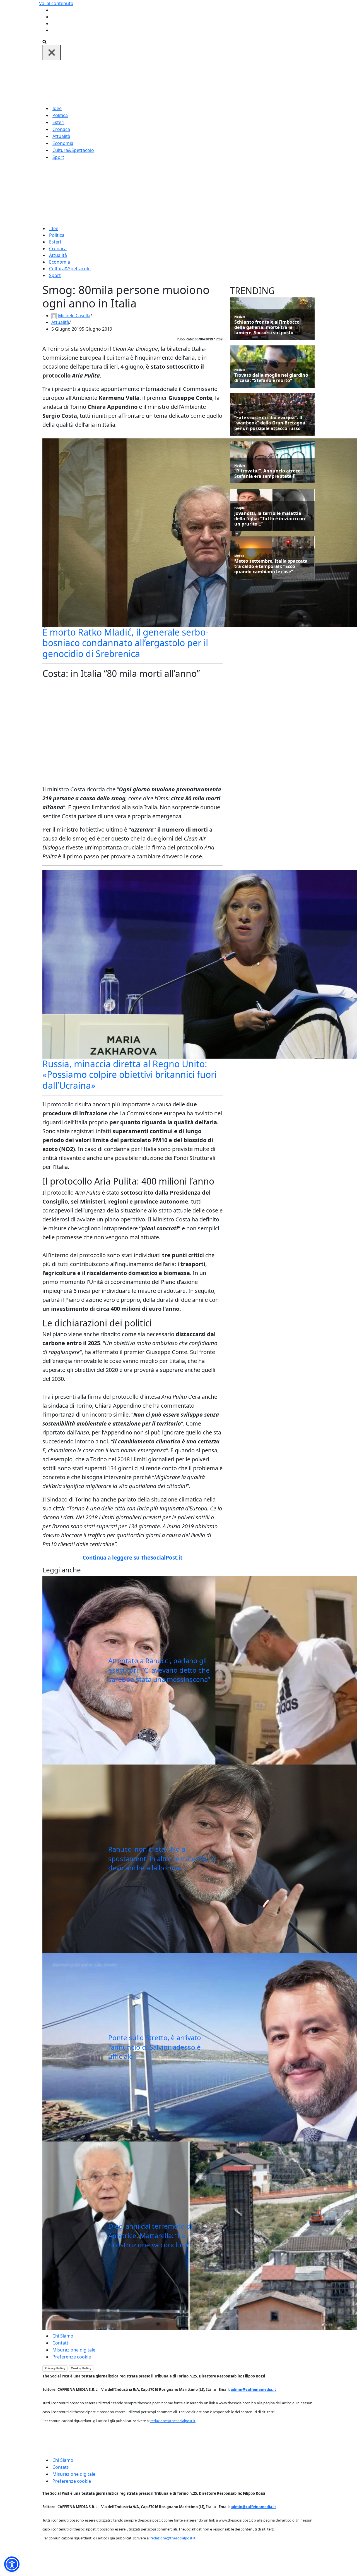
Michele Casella (74, 316)
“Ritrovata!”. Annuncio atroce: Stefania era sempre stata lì (268, 474)
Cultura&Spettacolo (73, 150)
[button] (12, 2564)
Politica (60, 115)
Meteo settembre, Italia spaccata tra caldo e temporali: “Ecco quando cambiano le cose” (271, 567)
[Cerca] (44, 41)
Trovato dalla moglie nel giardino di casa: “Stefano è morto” (271, 378)
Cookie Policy (81, 2368)
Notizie (240, 317)
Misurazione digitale (74, 2350)
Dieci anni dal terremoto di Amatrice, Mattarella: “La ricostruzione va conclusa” (150, 2235)
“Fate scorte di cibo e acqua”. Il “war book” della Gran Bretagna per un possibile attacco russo (270, 423)
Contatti (61, 2343)
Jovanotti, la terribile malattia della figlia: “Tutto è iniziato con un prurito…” (270, 519)
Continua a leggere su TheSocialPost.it (132, 1558)
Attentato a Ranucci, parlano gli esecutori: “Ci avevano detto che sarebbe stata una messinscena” (159, 1670)
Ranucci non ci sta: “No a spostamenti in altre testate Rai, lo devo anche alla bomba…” (162, 1858)
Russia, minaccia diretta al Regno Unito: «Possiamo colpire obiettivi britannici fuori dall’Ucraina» (130, 1075)
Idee (57, 108)
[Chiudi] (52, 52)
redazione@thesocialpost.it (173, 2421)
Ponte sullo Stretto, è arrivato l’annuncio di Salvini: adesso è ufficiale (155, 2047)
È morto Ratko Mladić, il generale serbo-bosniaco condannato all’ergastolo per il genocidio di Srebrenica (125, 643)
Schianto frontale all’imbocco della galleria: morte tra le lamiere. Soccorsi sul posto (267, 328)
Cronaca (61, 129)
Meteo (239, 556)
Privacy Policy (55, 2368)
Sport (58, 157)
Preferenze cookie (72, 2357)
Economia (63, 143)
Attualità (61, 136)
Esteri (58, 122)
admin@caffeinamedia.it (253, 2389)
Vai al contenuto (56, 3)
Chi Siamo (63, 2336)
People (240, 508)
